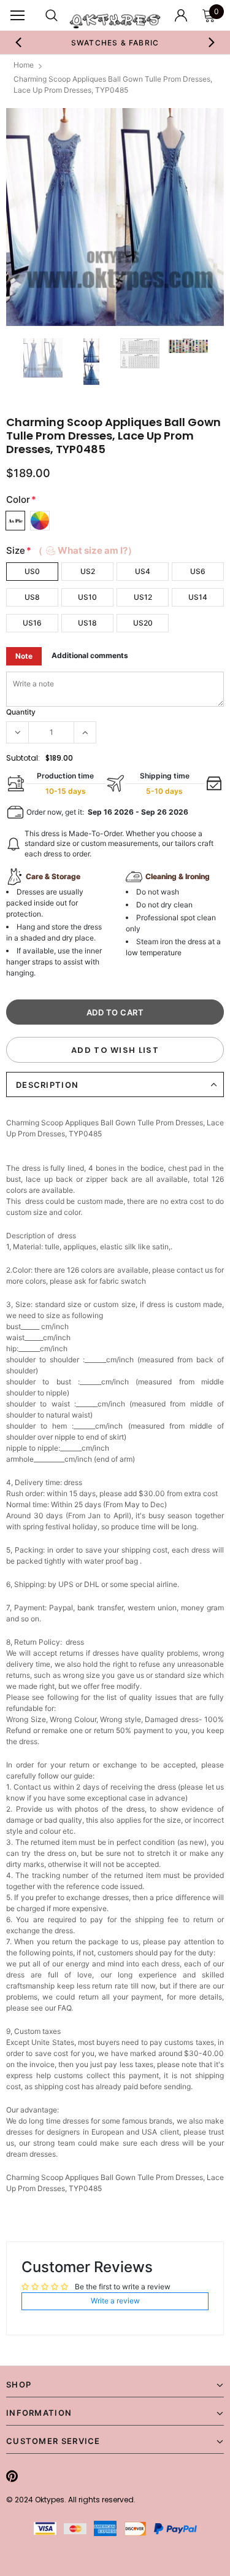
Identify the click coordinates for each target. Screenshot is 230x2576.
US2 (88, 571)
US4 (143, 571)
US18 (87, 623)
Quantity (21, 712)
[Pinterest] (12, 2476)
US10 (87, 597)
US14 (198, 597)
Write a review (115, 2301)
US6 (198, 571)
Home (24, 65)
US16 (32, 623)
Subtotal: (23, 758)
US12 (143, 597)
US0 (32, 571)
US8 (32, 597)
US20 (143, 623)
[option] (115, 217)
